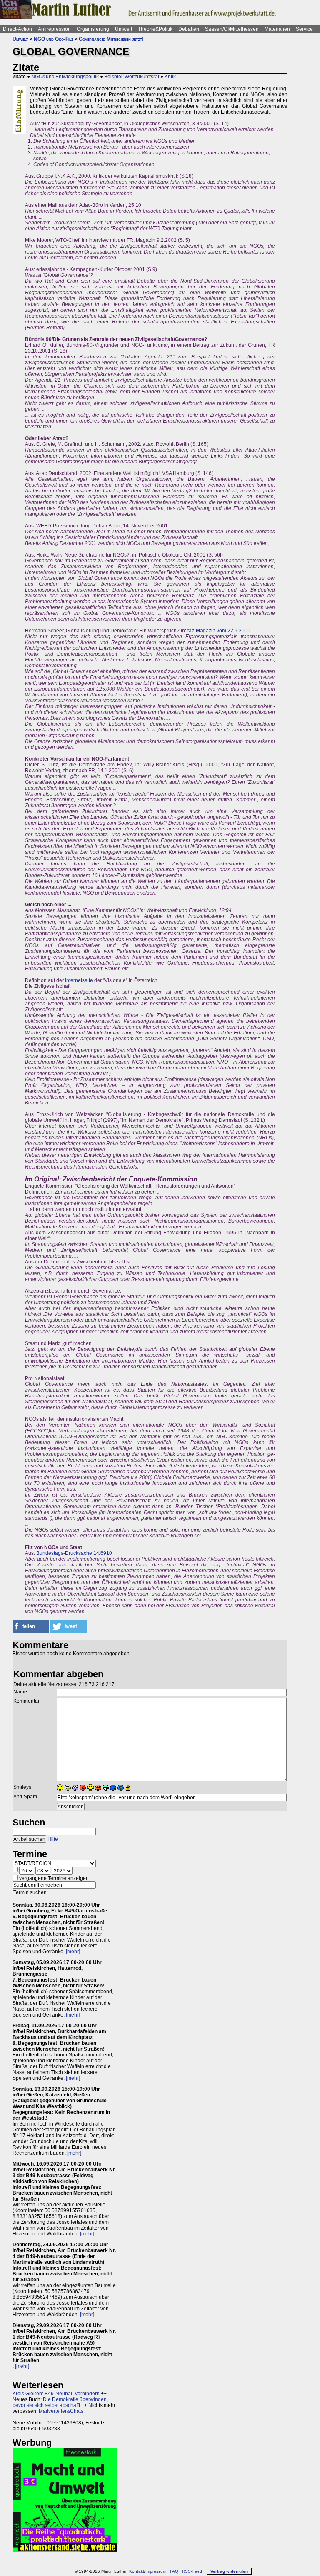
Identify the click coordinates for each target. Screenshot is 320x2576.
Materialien (277, 29)
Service (304, 29)
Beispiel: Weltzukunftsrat (132, 77)
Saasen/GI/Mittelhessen (232, 29)
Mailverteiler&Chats (61, 2411)
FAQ (174, 2571)
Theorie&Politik (155, 29)
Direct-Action (17, 29)
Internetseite (79, 980)
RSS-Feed (192, 2571)
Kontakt (137, 2571)
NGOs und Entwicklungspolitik (65, 77)
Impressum (156, 2571)
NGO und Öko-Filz (54, 39)
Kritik (170, 77)
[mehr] (73, 1952)
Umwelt (124, 29)
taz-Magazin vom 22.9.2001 (219, 631)
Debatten (189, 29)
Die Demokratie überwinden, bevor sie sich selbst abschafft (60, 2402)
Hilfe (53, 1839)
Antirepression (54, 29)
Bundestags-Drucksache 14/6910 (74, 1553)
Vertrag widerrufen (229, 2571)
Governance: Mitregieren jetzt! (111, 39)
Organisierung (93, 29)
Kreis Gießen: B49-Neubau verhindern (56, 2394)
